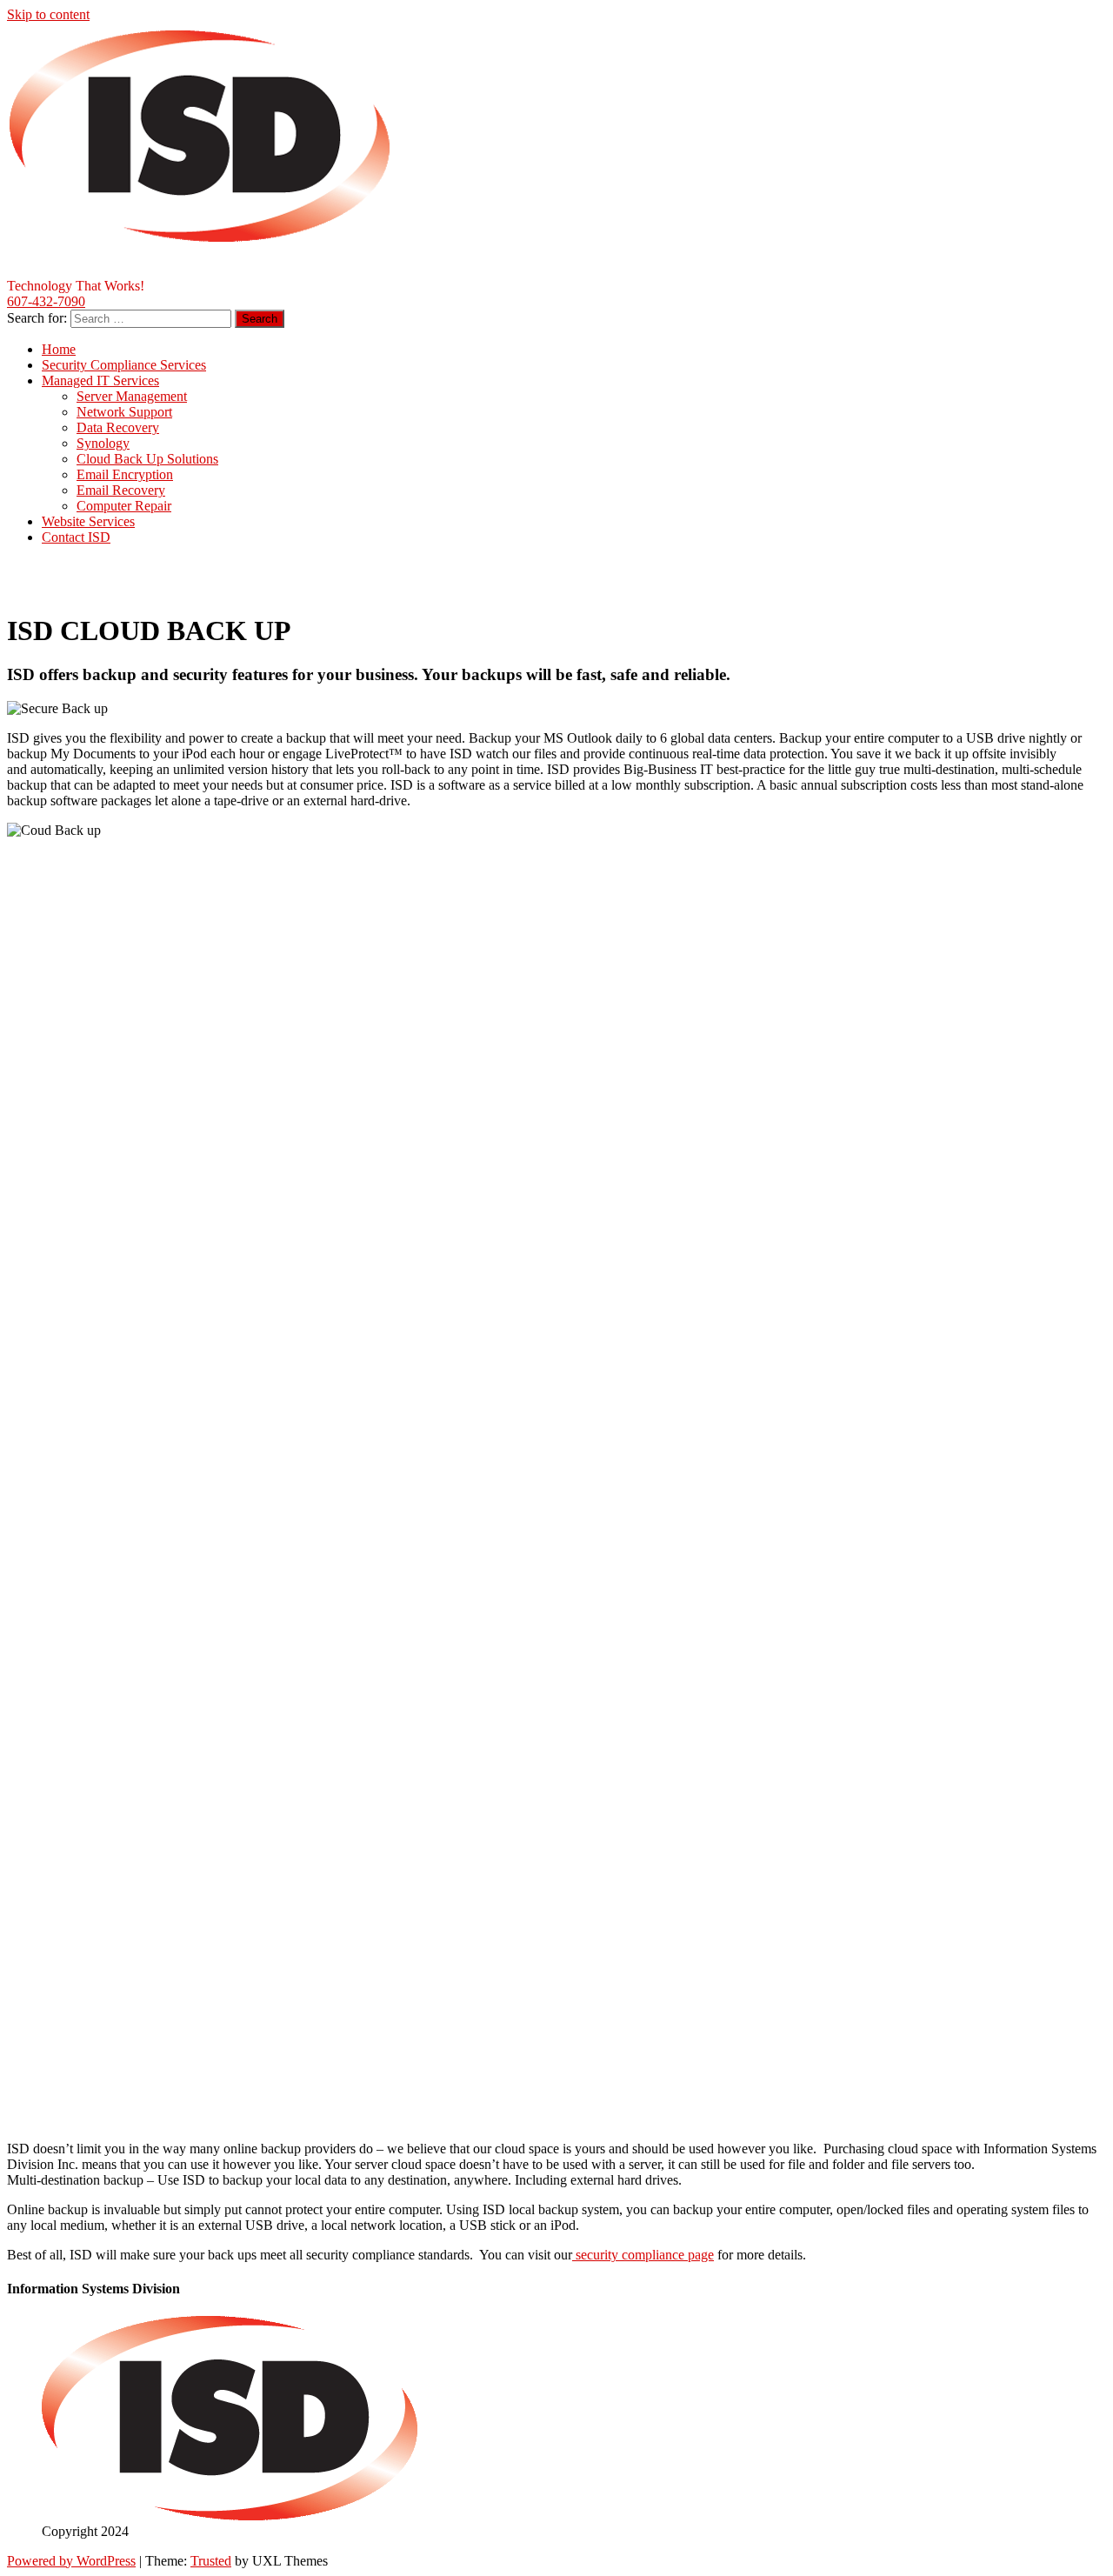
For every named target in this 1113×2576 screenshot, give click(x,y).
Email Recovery (121, 490)
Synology (103, 443)
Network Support (124, 412)
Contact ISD (76, 537)
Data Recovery (118, 427)
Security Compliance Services (124, 365)
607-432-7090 (46, 301)
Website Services (88, 521)
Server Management (132, 396)
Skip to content (48, 14)
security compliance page (643, 2255)
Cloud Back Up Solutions (147, 459)
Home (59, 349)
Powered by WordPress (71, 2561)
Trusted (211, 2561)
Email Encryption (125, 474)
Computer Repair (124, 506)
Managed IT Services (100, 380)
